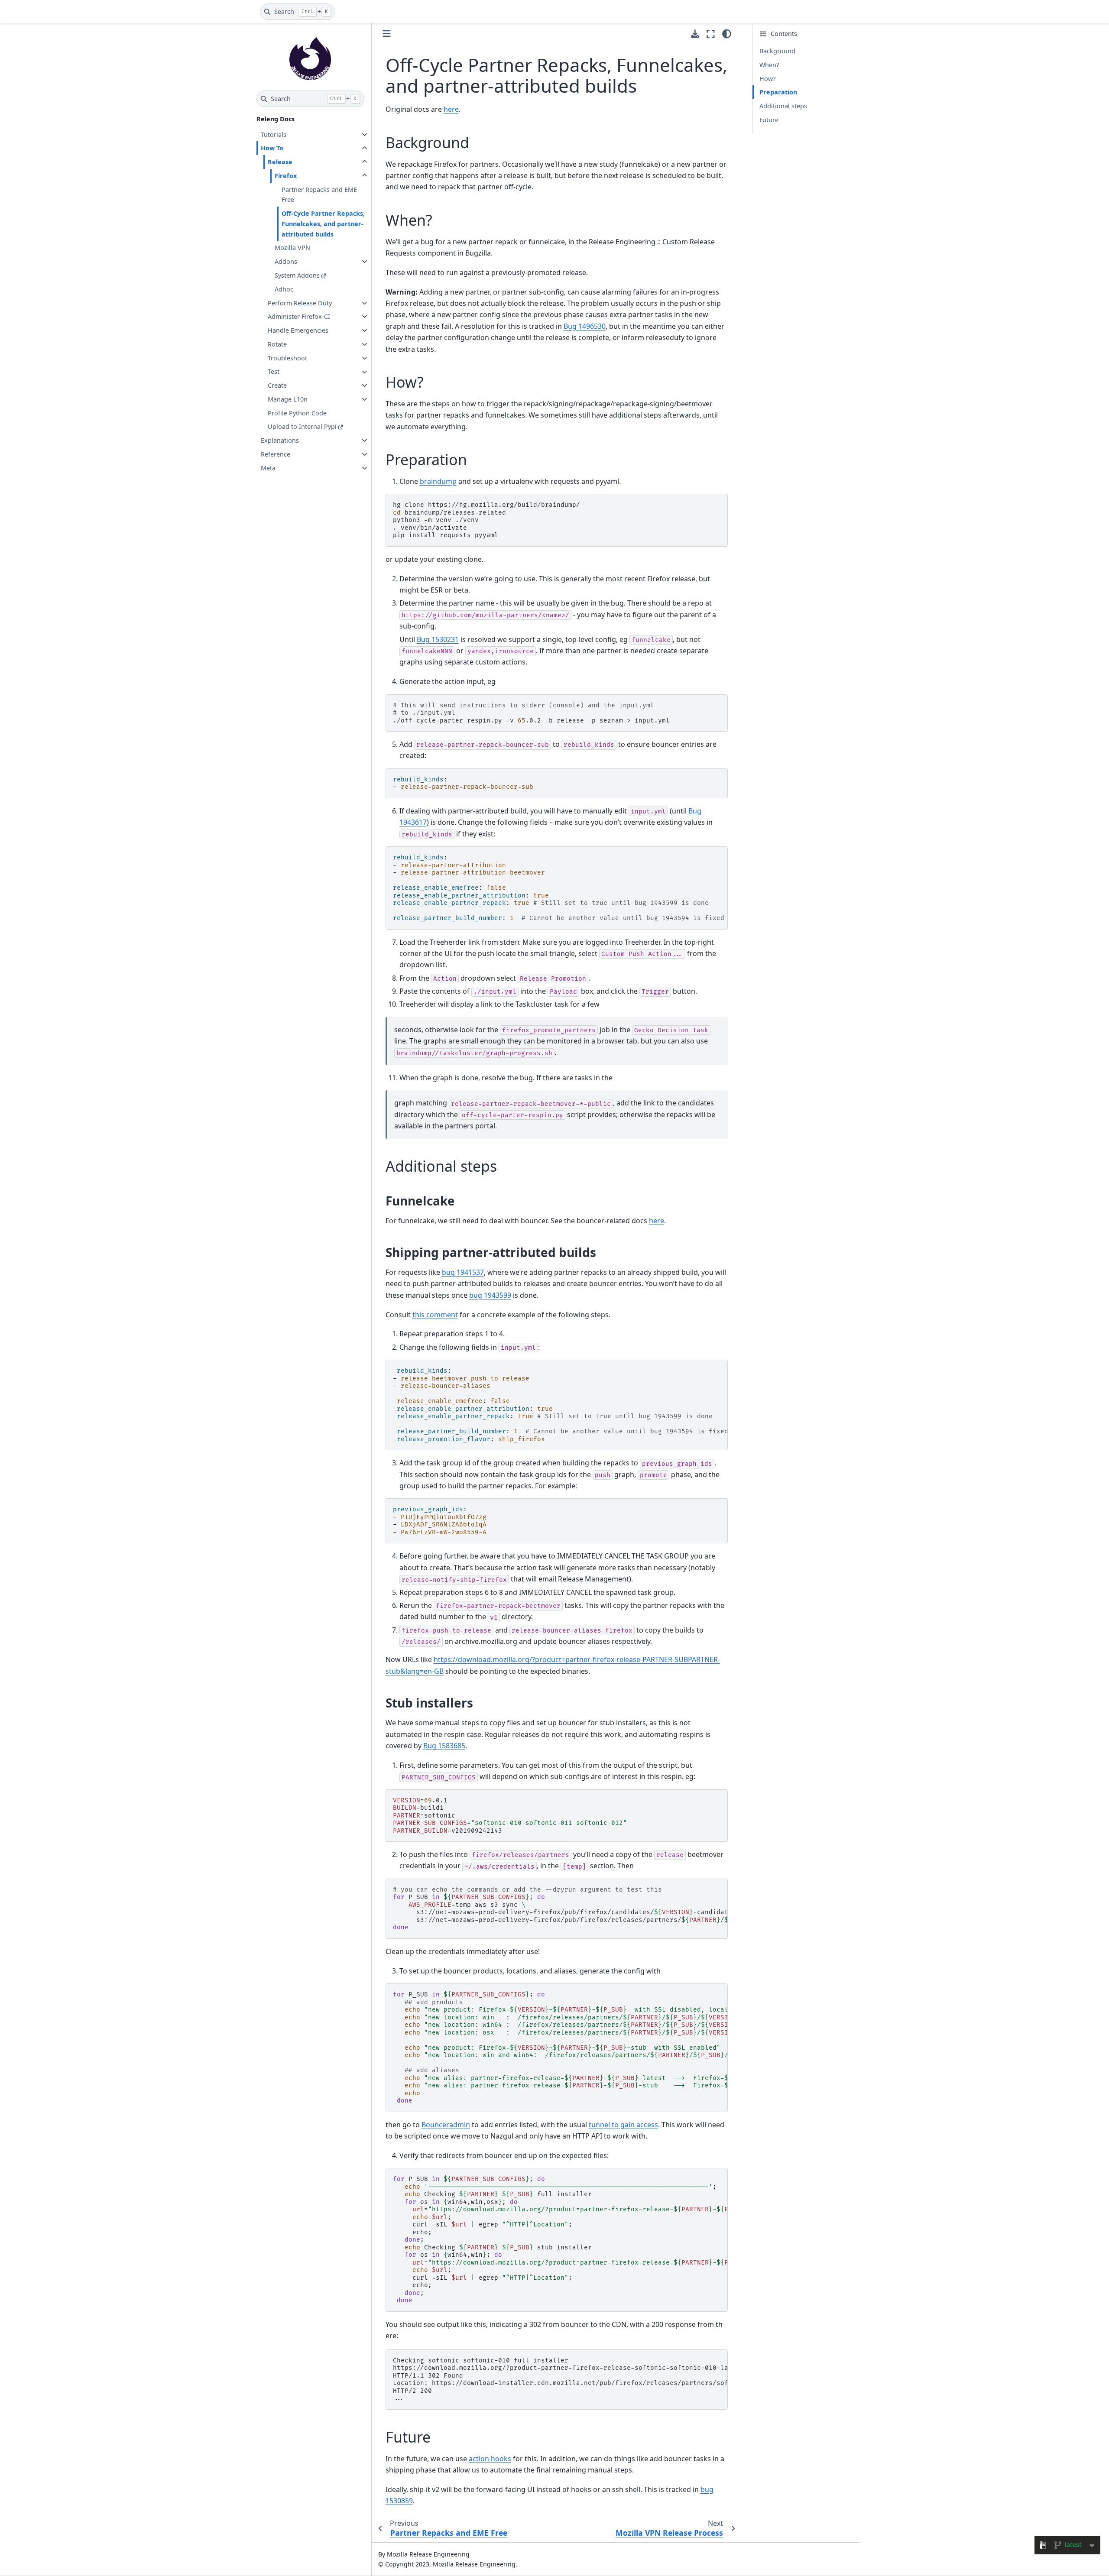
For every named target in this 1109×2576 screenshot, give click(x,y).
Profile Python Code (297, 413)
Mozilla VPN (292, 248)
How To (272, 148)
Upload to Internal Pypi (302, 427)
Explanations (280, 440)
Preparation (778, 92)
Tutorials (274, 134)
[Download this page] (695, 34)
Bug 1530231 (438, 639)
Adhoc (284, 289)
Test (274, 372)
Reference (276, 454)
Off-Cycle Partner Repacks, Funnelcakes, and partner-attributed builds (323, 224)
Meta (268, 468)
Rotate (277, 344)
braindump (438, 481)
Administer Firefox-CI (299, 316)
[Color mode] (727, 34)
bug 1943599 (490, 1295)
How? (767, 79)
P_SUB (560, 2048)
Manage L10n (288, 399)
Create (277, 385)
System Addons (297, 275)
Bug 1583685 (444, 1746)
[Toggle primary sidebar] (387, 34)
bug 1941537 (463, 1272)
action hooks (490, 2459)
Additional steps (783, 106)
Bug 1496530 (585, 326)
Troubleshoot (287, 358)
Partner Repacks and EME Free (319, 195)
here (451, 109)
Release (280, 162)
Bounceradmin (446, 2125)
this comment (435, 1315)
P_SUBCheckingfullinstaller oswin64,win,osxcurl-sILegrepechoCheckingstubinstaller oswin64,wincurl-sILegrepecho (560, 2240)
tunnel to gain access (623, 2125)
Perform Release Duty (300, 303)
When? (769, 65)
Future (769, 120)
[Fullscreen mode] (711, 34)
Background (777, 51)
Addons (286, 261)
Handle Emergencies (298, 330)
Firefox (286, 176)
